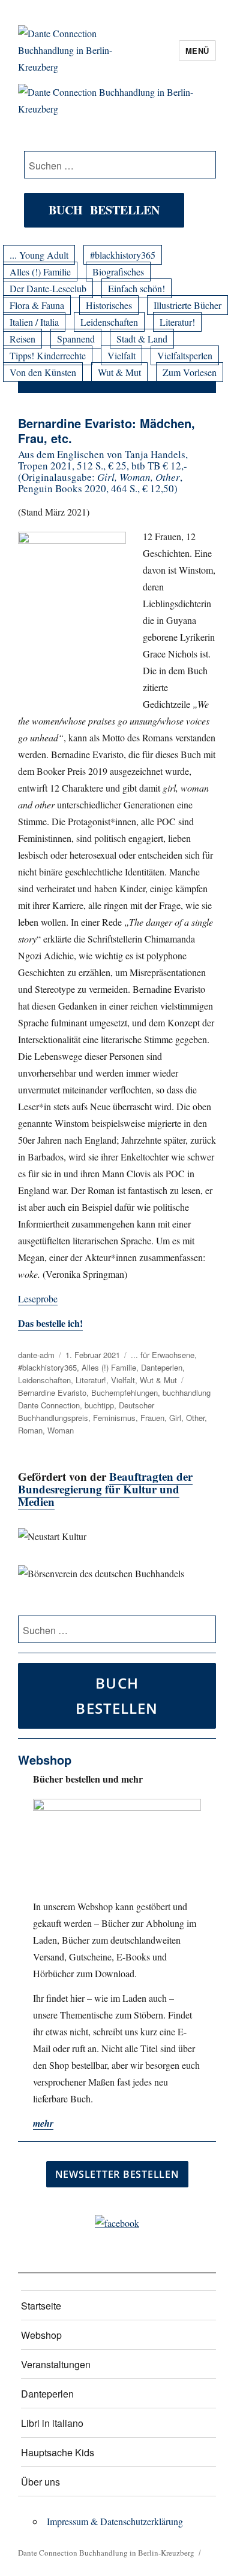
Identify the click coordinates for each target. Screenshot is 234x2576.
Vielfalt (121, 355)
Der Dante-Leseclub (48, 288)
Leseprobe (38, 1298)
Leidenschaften (109, 322)
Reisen (22, 339)
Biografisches (118, 272)
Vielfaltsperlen (185, 355)
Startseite (41, 2306)
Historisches (109, 305)
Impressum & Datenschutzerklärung (115, 2521)
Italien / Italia (34, 322)
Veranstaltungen (56, 2364)
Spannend (76, 339)
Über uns (40, 2482)
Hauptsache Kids (58, 2452)
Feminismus (114, 1418)
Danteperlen (162, 1367)
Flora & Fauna (37, 305)
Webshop (41, 2335)
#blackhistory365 (123, 255)
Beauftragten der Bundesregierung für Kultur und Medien (105, 1489)
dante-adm (36, 1355)
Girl (175, 1418)
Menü (197, 51)
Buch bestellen (104, 210)
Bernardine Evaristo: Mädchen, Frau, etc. (106, 431)
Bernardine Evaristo (52, 1392)
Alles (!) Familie (40, 272)
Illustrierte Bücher (187, 305)
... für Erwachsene (163, 1355)
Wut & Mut (119, 372)
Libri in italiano (52, 2423)
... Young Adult (39, 255)
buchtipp (99, 1405)
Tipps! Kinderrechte (48, 355)
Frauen (152, 1418)
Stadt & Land (142, 339)
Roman (30, 1430)
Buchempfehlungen (124, 1392)
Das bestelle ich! (50, 1323)
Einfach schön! (136, 288)
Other (195, 1418)
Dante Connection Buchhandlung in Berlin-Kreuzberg (106, 2553)
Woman (61, 1430)
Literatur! (177, 322)
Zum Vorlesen (190, 372)
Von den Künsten (43, 372)
